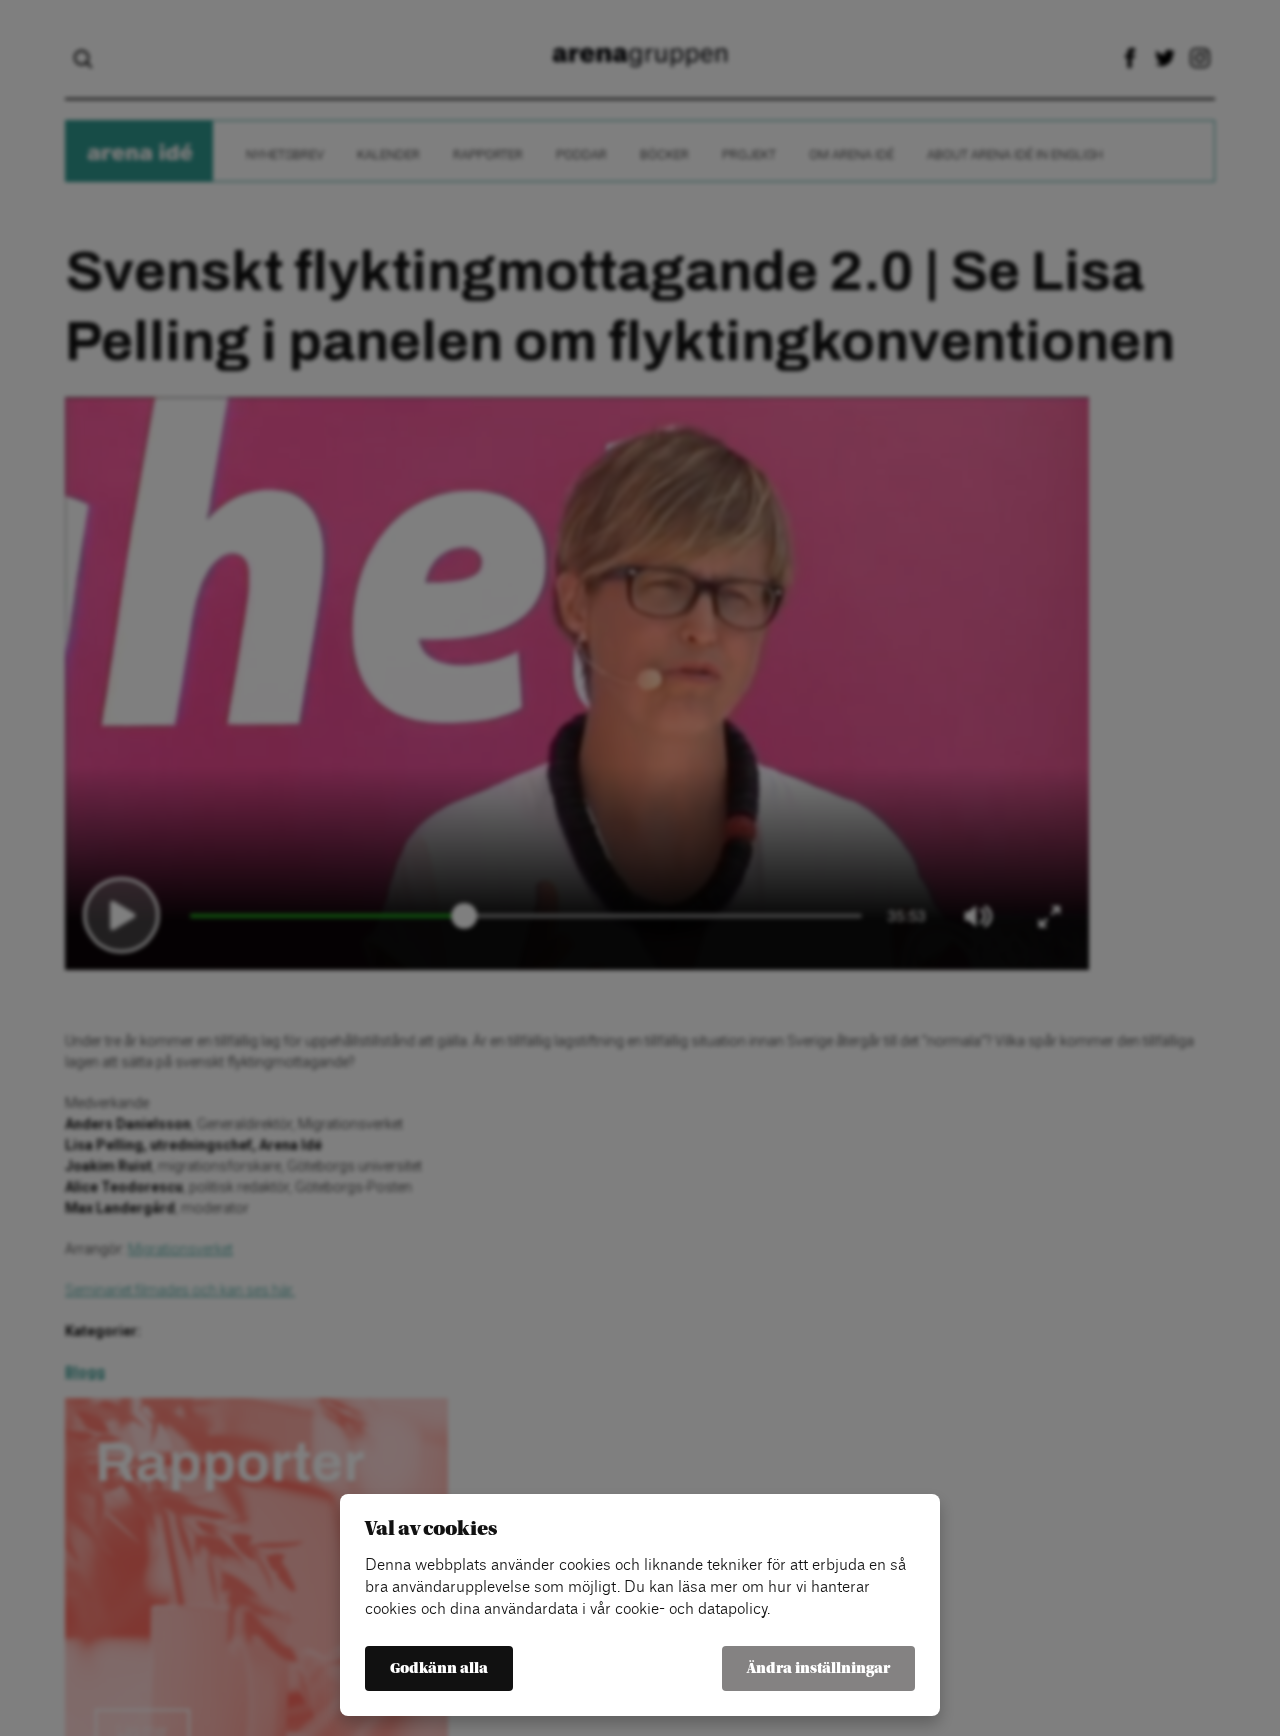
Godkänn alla (439, 1668)
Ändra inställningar (818, 1668)
